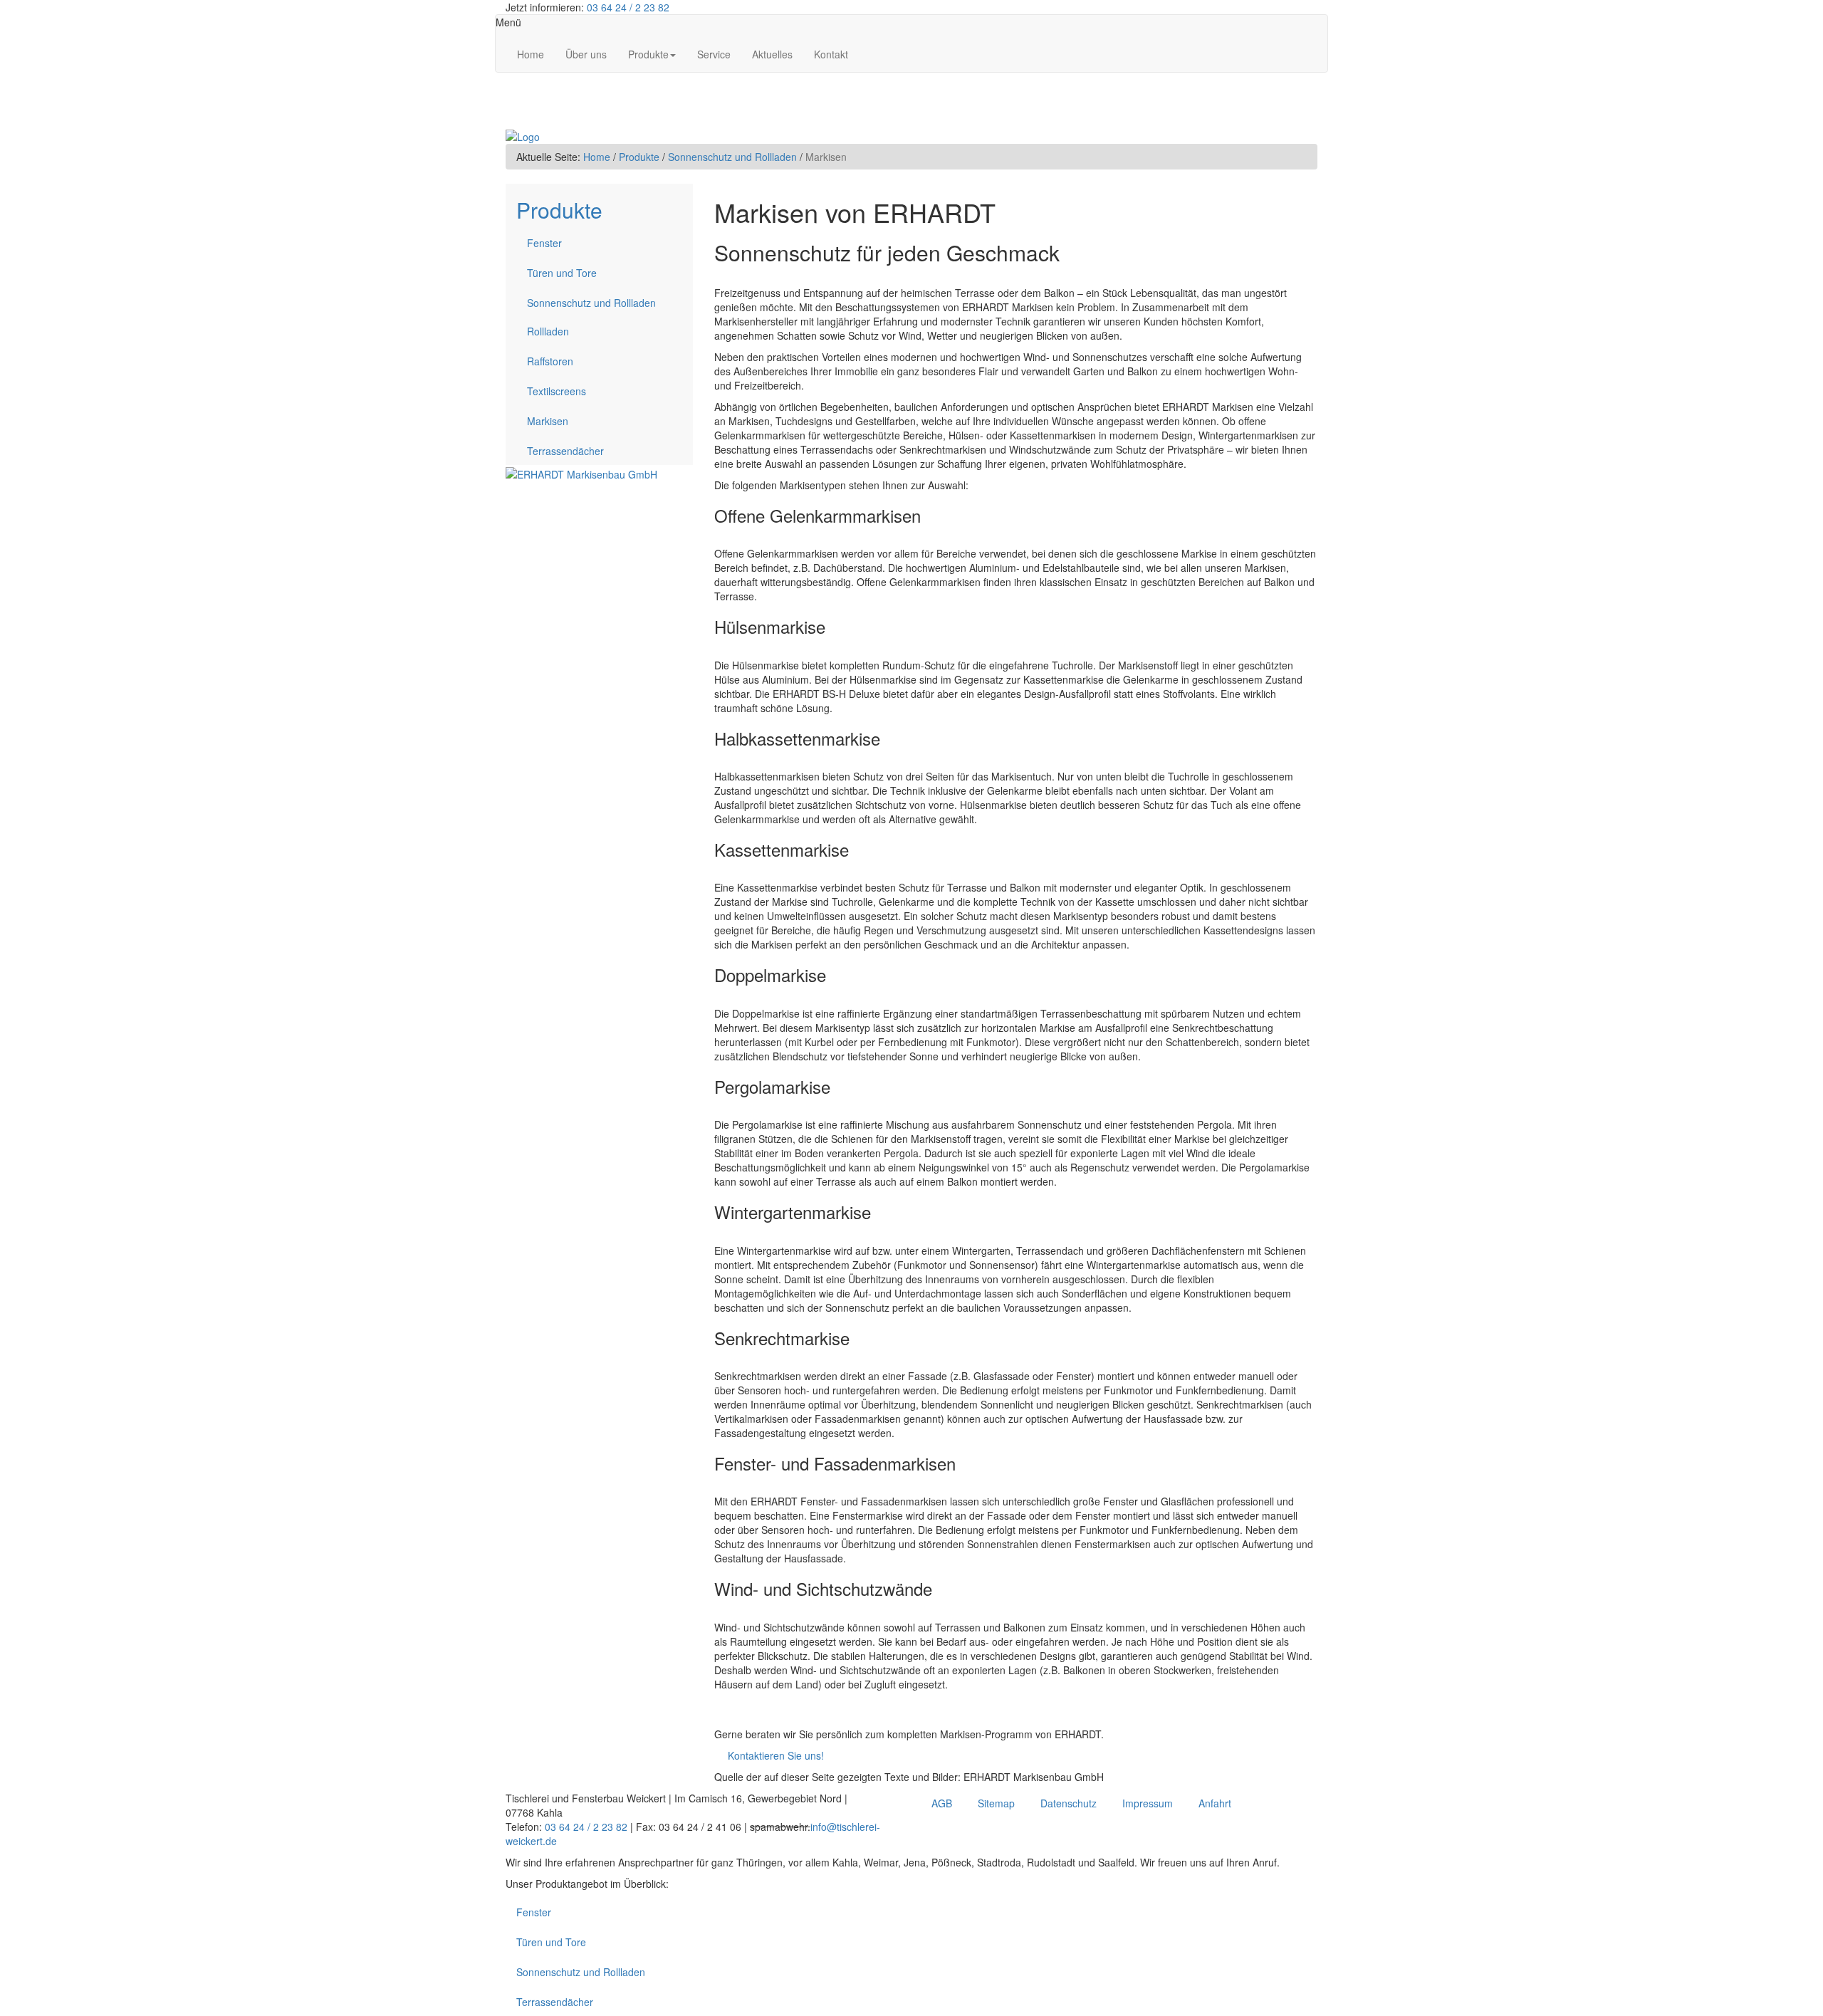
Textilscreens (557, 391)
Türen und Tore (562, 273)
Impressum (1148, 1803)
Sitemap (996, 1803)
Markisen (548, 421)
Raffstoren (550, 361)
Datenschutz (1069, 1803)
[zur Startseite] (523, 135)
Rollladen (548, 331)
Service (714, 54)
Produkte (648, 54)
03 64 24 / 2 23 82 (628, 7)
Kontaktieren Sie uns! (769, 1755)
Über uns (586, 54)
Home (531, 54)
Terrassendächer (565, 451)
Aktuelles (772, 54)
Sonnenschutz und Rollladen (732, 157)
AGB (942, 1803)
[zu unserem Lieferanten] (581, 472)
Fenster (544, 243)
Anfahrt (1215, 1803)
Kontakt (831, 54)
